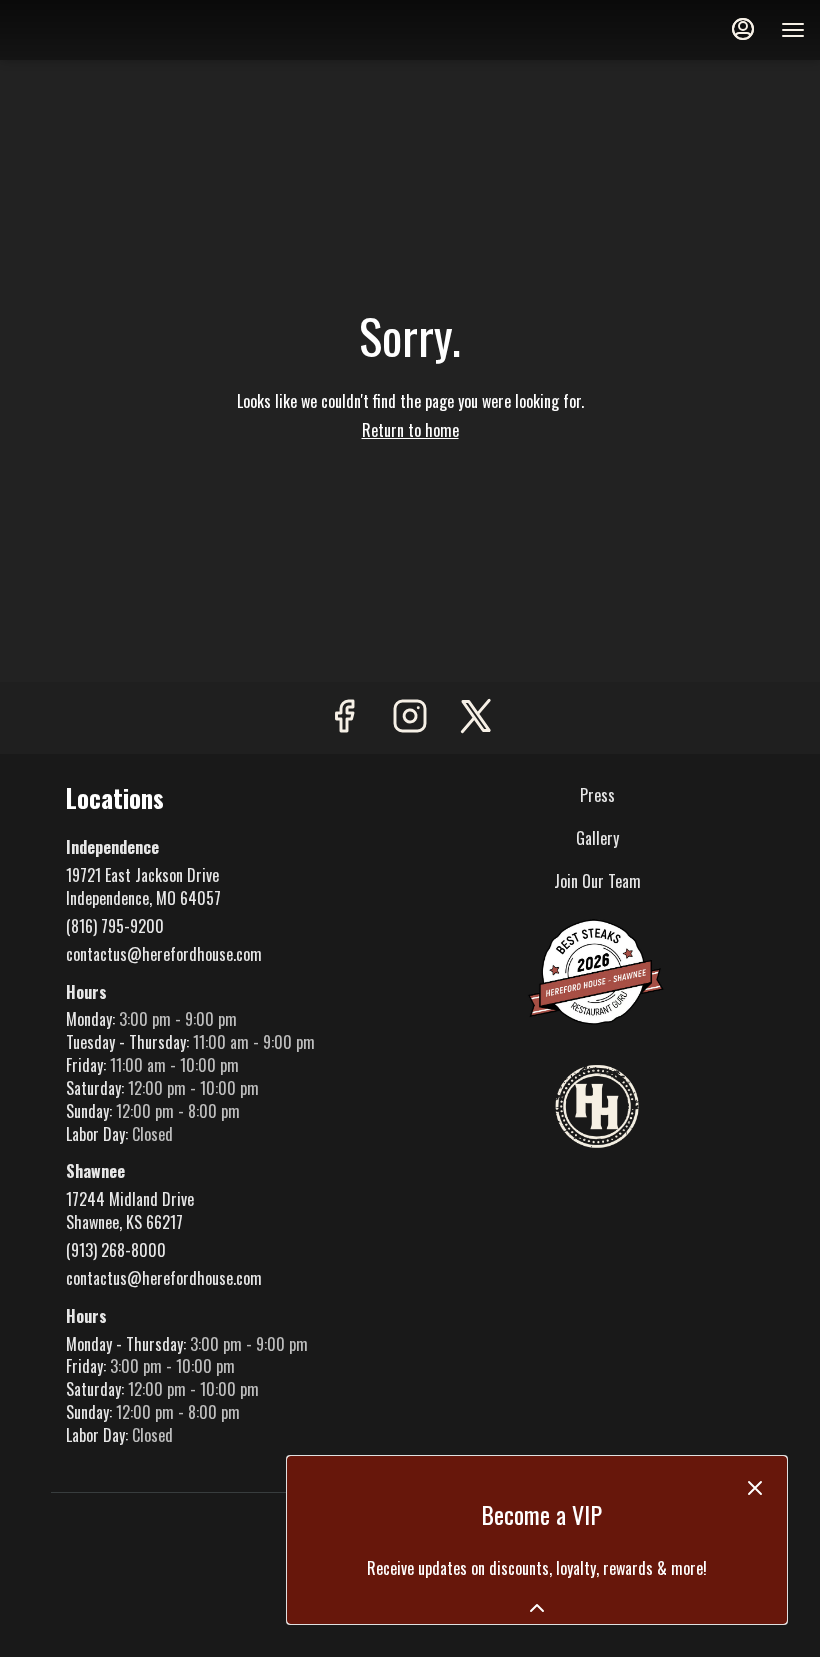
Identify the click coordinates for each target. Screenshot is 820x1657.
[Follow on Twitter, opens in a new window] (476, 717)
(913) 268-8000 (116, 1250)
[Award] (597, 970)
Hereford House (597, 1108)
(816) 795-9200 (115, 926)
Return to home (410, 430)
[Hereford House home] (105, 30)
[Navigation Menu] (793, 30)
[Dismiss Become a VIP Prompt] (755, 1488)
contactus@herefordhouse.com (164, 954)
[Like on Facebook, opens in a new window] (344, 717)
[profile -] (743, 29)
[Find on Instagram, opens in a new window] (410, 717)
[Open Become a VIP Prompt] (537, 1608)
